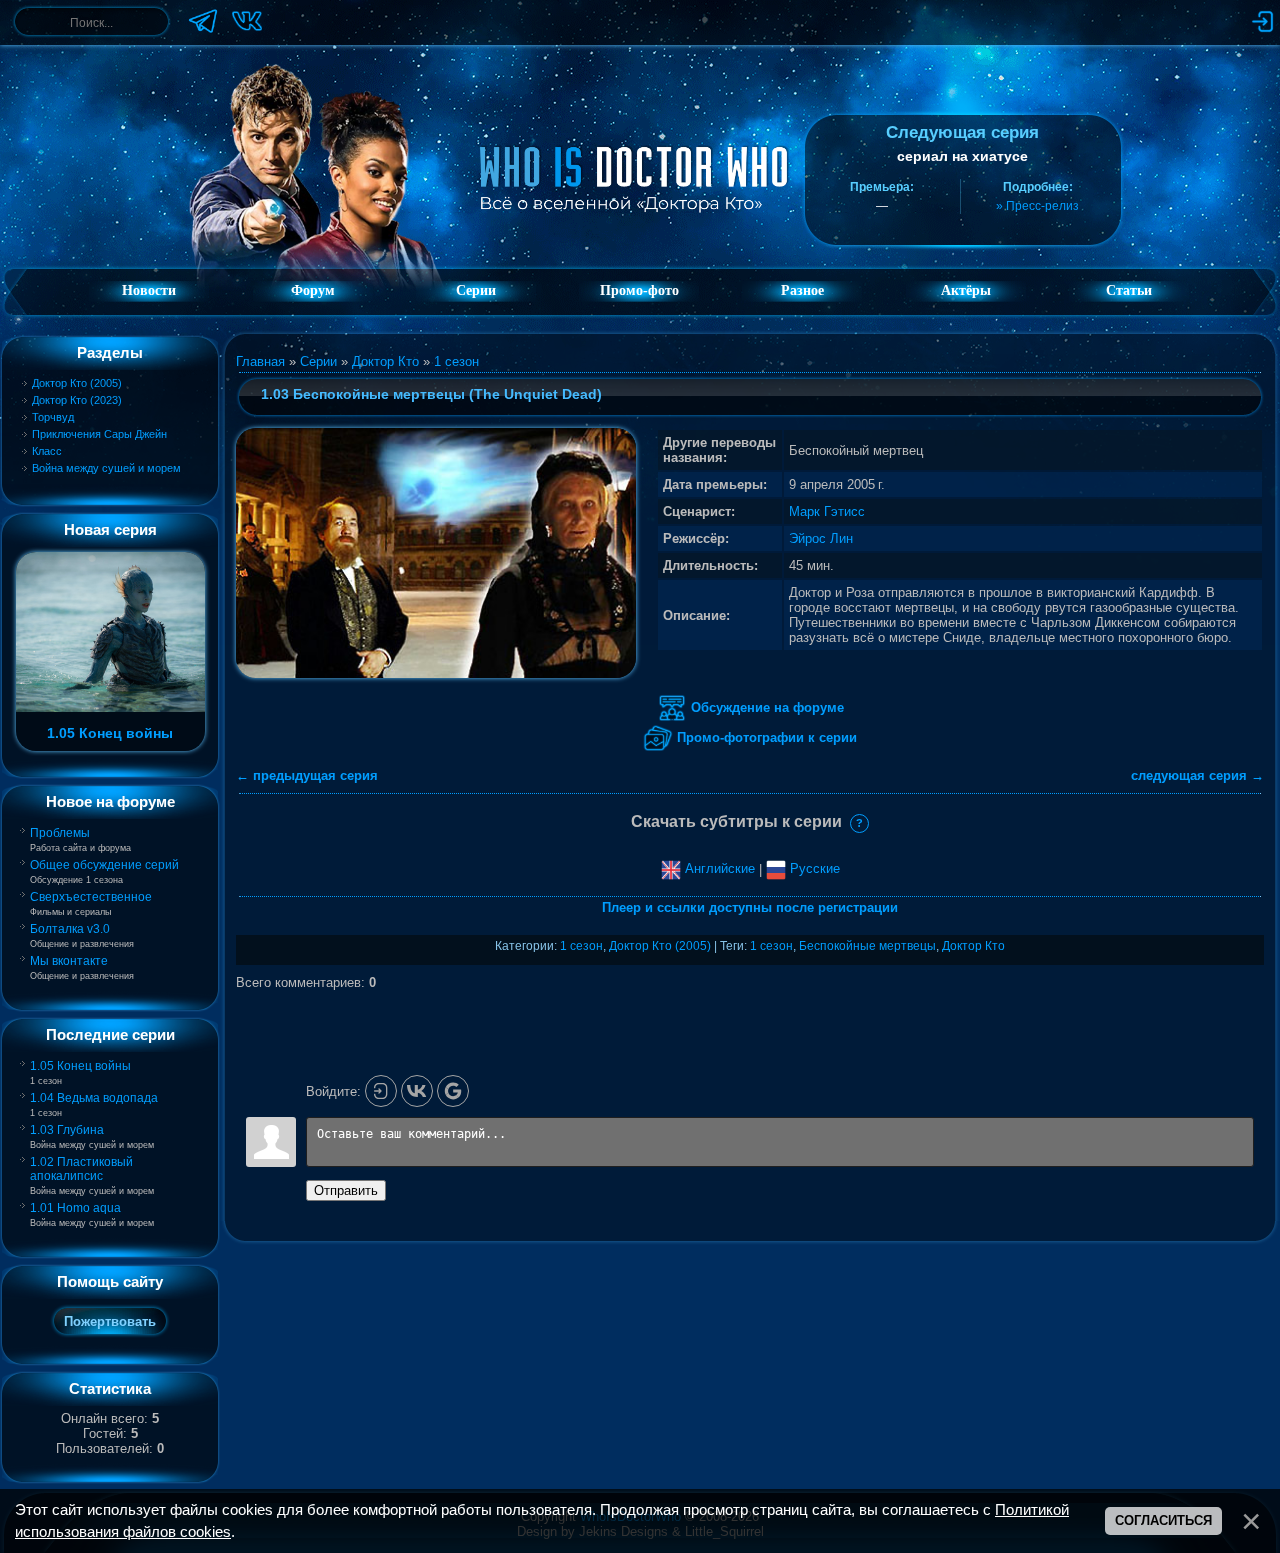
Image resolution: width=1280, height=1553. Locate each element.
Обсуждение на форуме (765, 707)
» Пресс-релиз (1037, 206)
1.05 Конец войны (80, 1066)
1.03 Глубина (67, 1130)
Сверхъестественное (91, 897)
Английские (718, 868)
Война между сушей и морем (106, 468)
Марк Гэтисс (827, 511)
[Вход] (381, 1091)
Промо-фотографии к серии (765, 737)
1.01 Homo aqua (75, 1208)
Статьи (1129, 290)
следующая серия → (1197, 775)
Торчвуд (53, 417)
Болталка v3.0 (70, 929)
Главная (260, 361)
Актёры (966, 290)
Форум (313, 290)
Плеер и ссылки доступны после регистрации (750, 907)
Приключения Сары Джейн (99, 434)
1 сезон (456, 361)
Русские (813, 868)
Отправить (346, 1190)
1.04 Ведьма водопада (94, 1098)
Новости (149, 290)
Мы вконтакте (69, 961)
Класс (47, 451)
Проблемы (60, 833)
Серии (318, 361)
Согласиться (1163, 1520)
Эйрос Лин (821, 538)
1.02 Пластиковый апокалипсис (81, 1169)
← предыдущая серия (307, 775)
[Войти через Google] (453, 1091)
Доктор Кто (385, 361)
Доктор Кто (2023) (77, 400)
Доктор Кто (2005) (77, 383)
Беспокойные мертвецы (867, 946)
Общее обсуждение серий (104, 865)
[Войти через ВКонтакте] (417, 1091)
